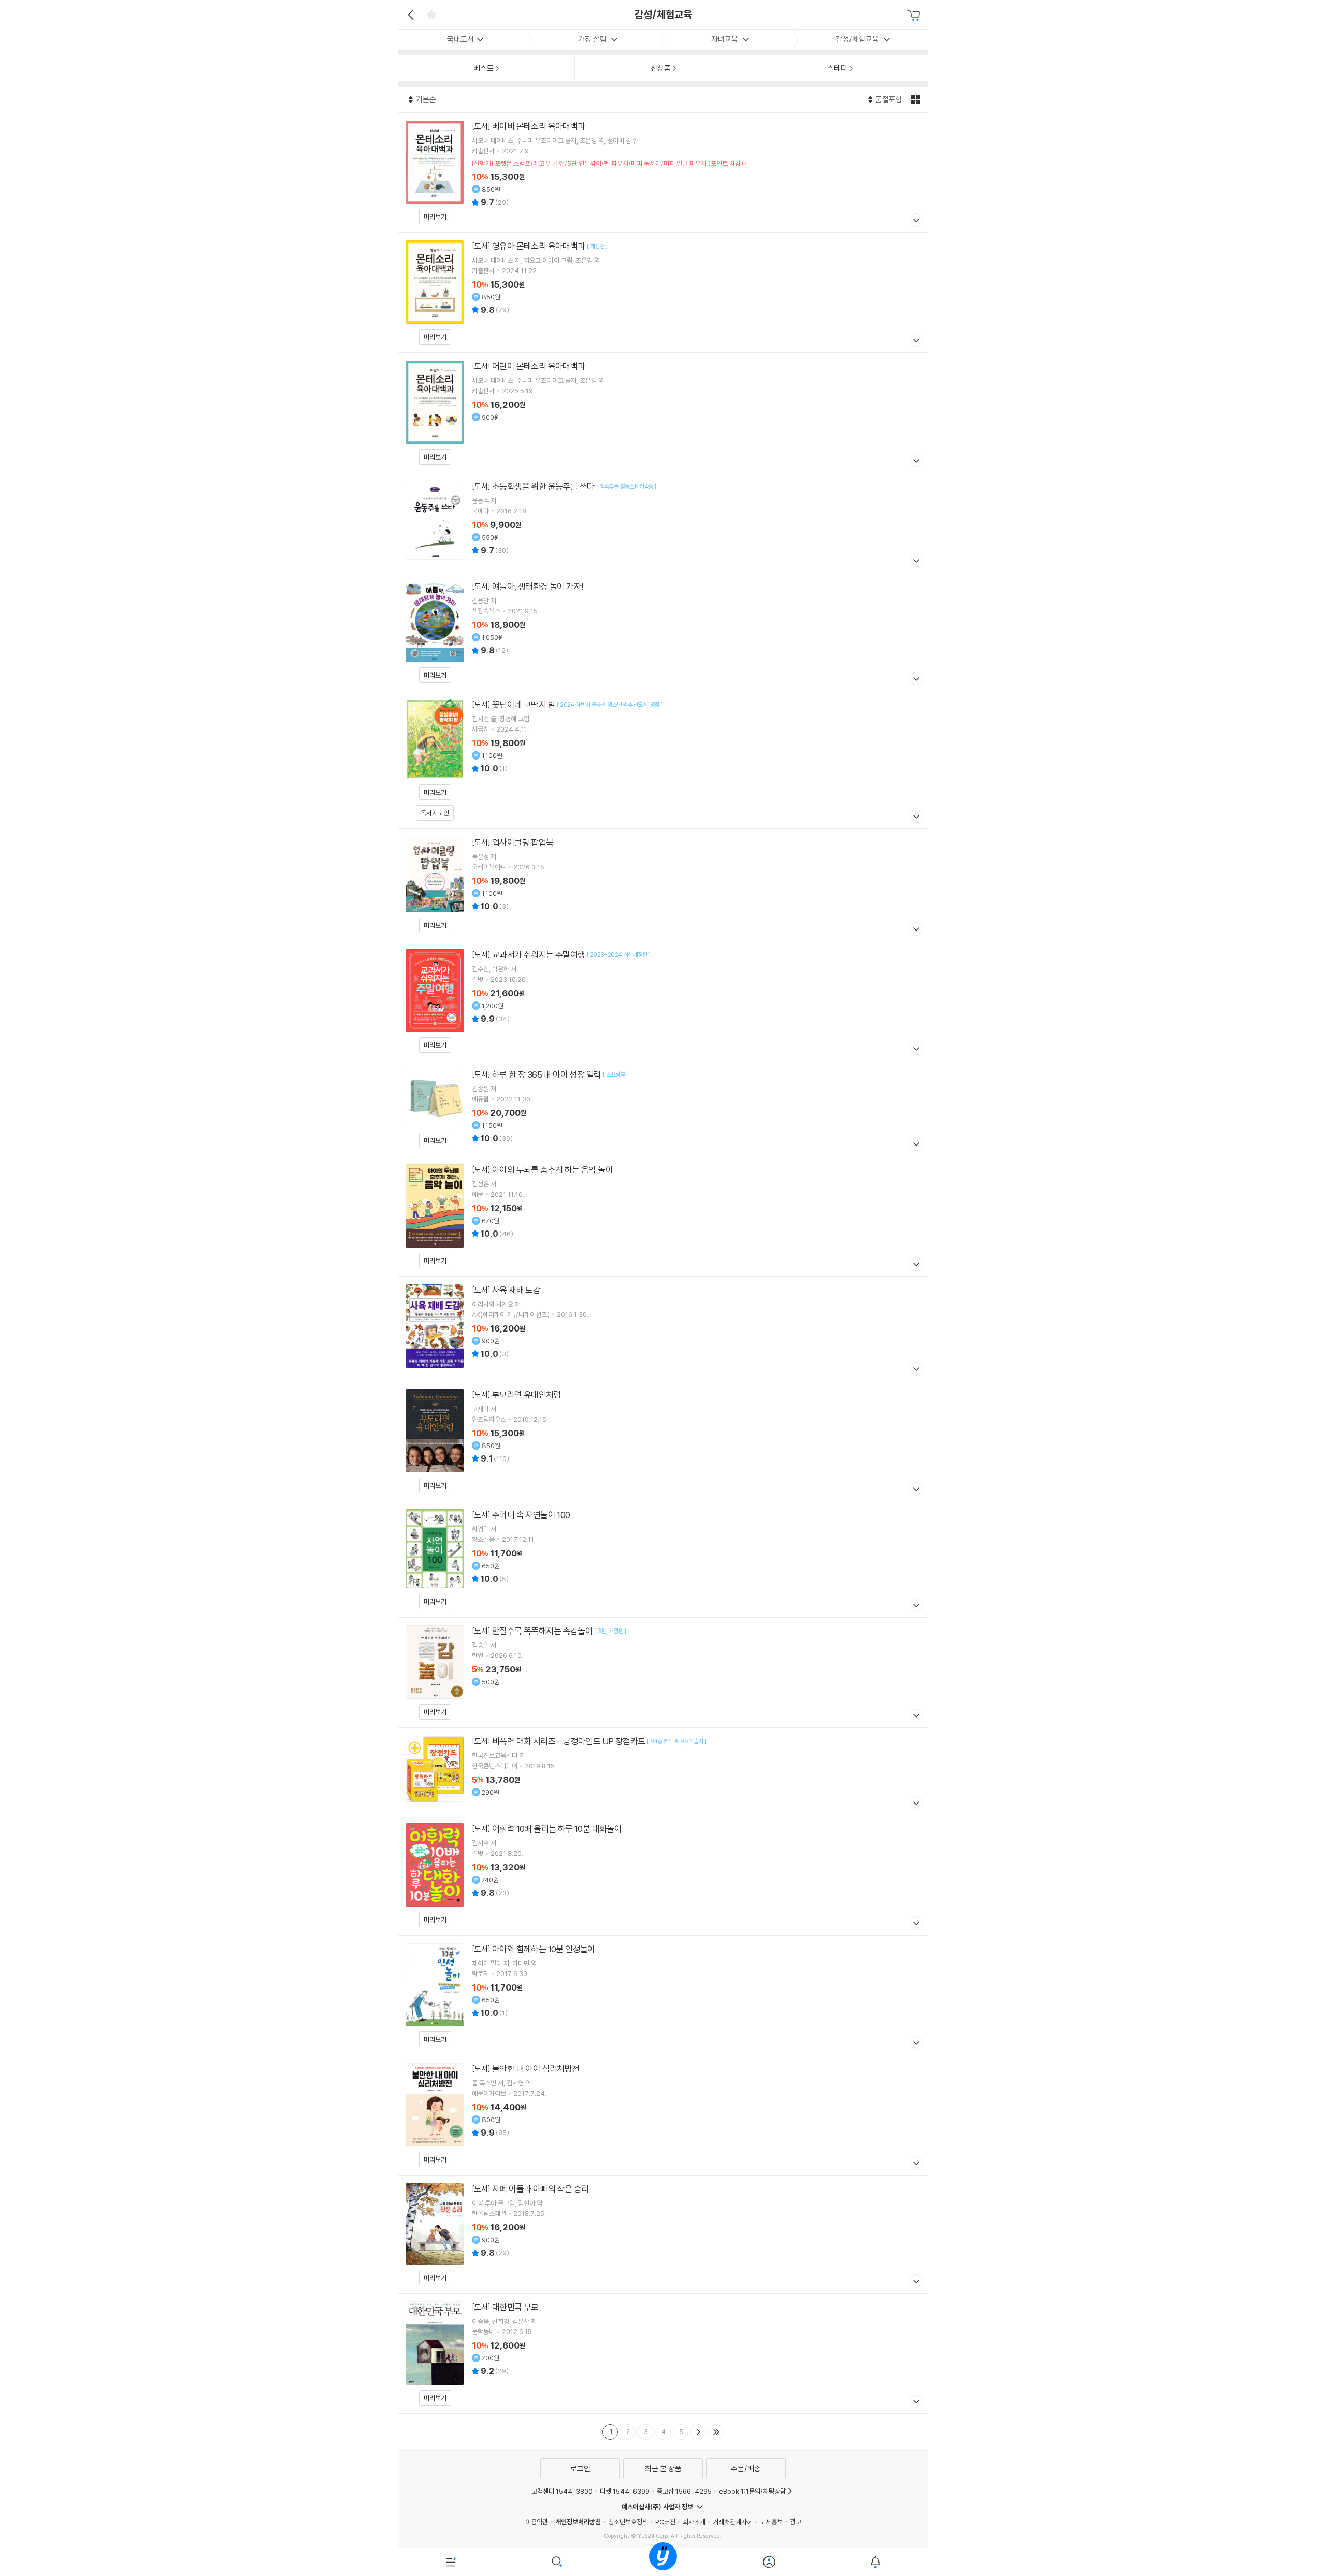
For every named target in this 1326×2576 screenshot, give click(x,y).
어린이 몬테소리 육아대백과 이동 (663, 413)
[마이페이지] (769, 2562)
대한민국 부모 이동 (663, 2353)
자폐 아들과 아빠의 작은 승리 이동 (663, 2234)
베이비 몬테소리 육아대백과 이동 (663, 173)
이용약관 (537, 2522)
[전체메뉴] (451, 2562)
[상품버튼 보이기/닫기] (915, 221)
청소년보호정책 (628, 2522)
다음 (698, 2432)
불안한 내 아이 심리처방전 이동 (663, 2115)
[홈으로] (663, 2562)
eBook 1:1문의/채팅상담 (752, 2491)
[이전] (409, 15)
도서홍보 (771, 2522)
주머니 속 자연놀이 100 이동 (663, 1559)
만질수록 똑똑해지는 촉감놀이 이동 (663, 1672)
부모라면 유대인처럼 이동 (663, 1441)
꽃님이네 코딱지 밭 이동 (663, 760)
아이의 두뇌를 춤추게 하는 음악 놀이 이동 (663, 1216)
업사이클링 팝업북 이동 (663, 885)
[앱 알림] (875, 2562)
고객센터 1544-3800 (562, 2491)
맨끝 (716, 2432)
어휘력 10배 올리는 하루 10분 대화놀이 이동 (663, 1875)
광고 (796, 2522)
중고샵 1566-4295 (684, 2491)
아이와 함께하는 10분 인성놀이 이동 (663, 1995)
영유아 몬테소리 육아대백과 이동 (663, 292)
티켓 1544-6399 (625, 2491)
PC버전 (665, 2522)
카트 (915, 16)
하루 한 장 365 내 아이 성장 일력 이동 (663, 1108)
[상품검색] (557, 2562)
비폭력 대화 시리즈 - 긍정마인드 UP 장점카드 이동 (663, 1771)
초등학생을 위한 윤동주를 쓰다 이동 (663, 523)
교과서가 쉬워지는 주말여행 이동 (663, 1001)
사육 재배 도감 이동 (663, 1329)
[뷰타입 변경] (917, 99)
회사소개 (694, 2522)
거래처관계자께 (733, 2522)
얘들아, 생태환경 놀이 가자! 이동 (663, 632)
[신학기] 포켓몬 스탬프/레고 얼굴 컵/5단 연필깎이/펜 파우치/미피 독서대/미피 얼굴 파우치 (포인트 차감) (608, 163)
